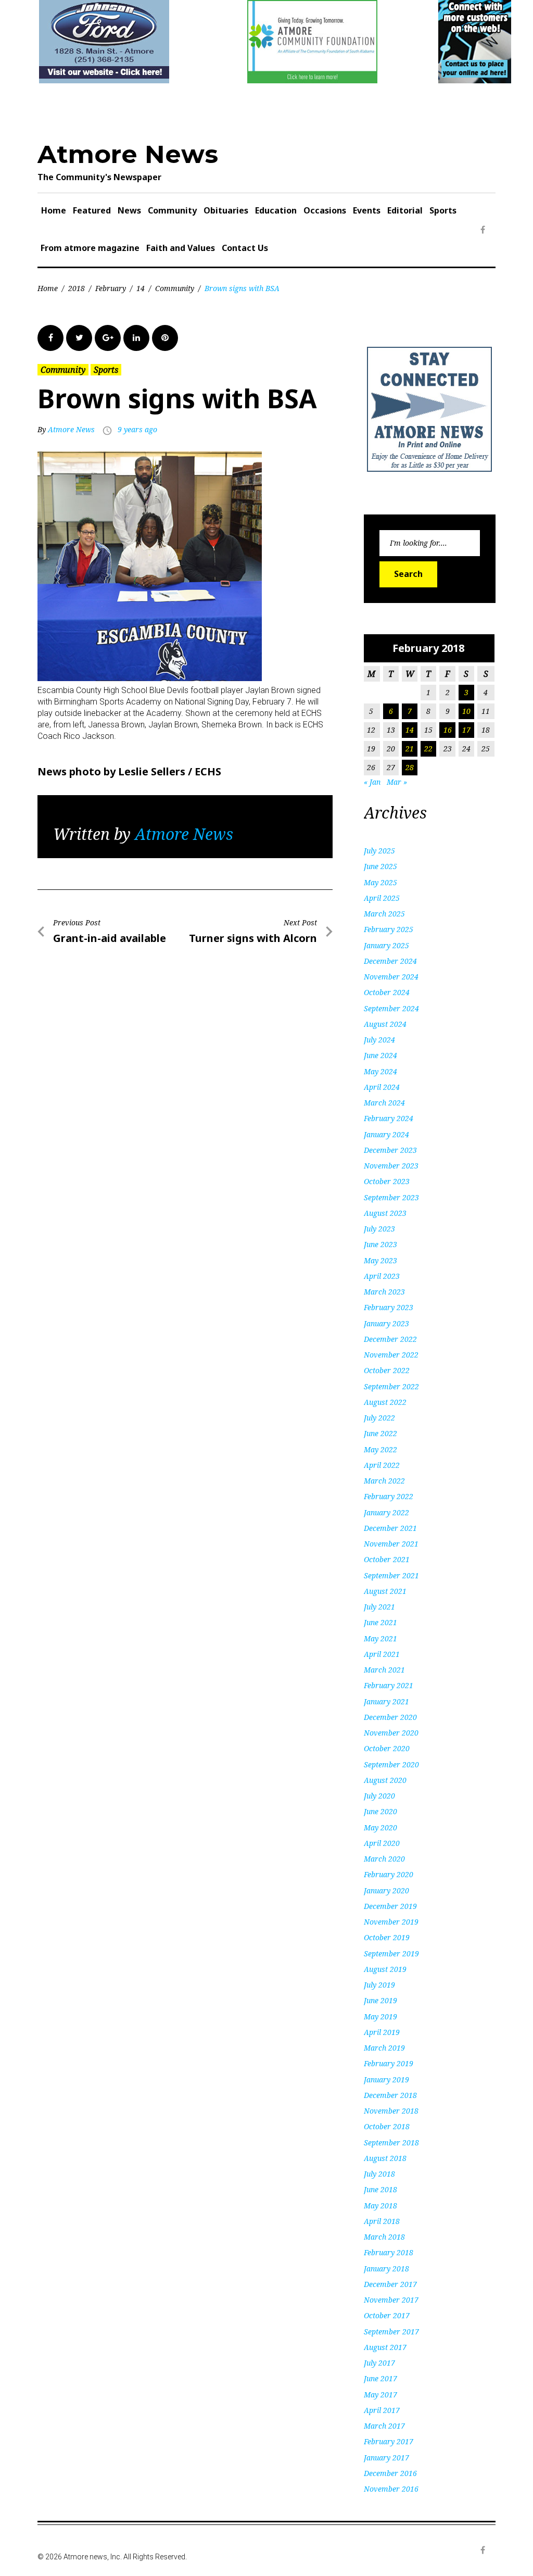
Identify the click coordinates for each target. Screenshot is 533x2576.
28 (410, 767)
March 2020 (384, 1859)
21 (410, 749)
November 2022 (391, 1355)
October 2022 (387, 1370)
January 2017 (386, 2458)
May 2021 (380, 1638)
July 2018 (379, 2174)
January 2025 (386, 945)
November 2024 (391, 977)
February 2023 (389, 1307)
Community (172, 210)
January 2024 (386, 1134)
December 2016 (390, 2473)
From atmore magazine (90, 248)
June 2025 (380, 866)
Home (54, 210)
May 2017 (380, 2395)
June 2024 (380, 1055)
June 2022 (380, 1433)
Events (367, 210)
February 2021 (389, 1685)
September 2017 (391, 2332)
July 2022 (379, 1418)
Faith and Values (181, 248)
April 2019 (382, 2032)
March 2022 (384, 1481)
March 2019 (384, 2048)
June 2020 (380, 1811)
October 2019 (387, 1937)
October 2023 (387, 1181)
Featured (92, 210)
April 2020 (382, 1843)
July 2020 (379, 1796)
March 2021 (384, 1670)
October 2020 (387, 1748)
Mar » (397, 782)
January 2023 (386, 1323)
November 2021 (391, 1544)
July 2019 (379, 1985)
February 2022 (389, 1496)
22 (428, 749)
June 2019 (380, 2000)
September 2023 (391, 1197)
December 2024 (390, 961)
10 (466, 711)
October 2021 (387, 1559)
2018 (77, 288)
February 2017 (389, 2441)
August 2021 (385, 1591)
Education (276, 210)
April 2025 (382, 898)
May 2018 (380, 2206)
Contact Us (245, 248)
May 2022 (380, 1449)
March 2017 (384, 2426)
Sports (443, 210)
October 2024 (387, 992)
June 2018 (380, 2189)
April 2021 (382, 1654)
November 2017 (391, 2300)
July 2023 (379, 1229)
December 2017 (390, 2284)
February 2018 (389, 2252)
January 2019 (386, 2079)
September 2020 (391, 1764)
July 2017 (379, 2363)
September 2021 (391, 1575)
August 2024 (385, 1024)
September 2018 (391, 2143)
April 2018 (382, 2221)
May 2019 (380, 2016)
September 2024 (391, 1008)
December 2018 (390, 2095)
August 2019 (385, 1969)
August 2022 (385, 1402)
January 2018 (386, 2269)
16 (448, 730)
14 (141, 288)
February (111, 288)
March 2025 (384, 914)
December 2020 (390, 1717)
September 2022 (391, 1386)
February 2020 (389, 1874)
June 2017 (380, 2378)
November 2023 (391, 1166)
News (129, 210)
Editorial (405, 210)
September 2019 (391, 1953)
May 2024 (380, 1071)
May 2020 (380, 1827)
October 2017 (387, 2315)
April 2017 (382, 2410)
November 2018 (391, 2111)
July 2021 (379, 1607)
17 (466, 730)
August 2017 (385, 2347)
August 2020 (385, 1780)
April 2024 (382, 1087)
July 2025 (379, 851)
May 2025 (380, 882)
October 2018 (387, 2126)
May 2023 (380, 1260)
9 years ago (137, 429)
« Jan (372, 782)
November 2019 (391, 1922)
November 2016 (391, 2489)
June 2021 (380, 1622)
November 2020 (391, 1733)
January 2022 (386, 1512)
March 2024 (384, 1103)
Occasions (325, 210)
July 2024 (379, 1040)
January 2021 (386, 1701)
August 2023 (385, 1213)
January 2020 (386, 1890)
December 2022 (390, 1339)
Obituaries (226, 210)
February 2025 (389, 929)
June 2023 (380, 1244)
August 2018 (385, 2158)
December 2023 (390, 1150)
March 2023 (384, 1292)
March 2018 (384, 2237)
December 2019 (390, 1906)
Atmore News (128, 154)
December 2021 (390, 1528)
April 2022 (382, 1465)
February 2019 (389, 2063)
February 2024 (389, 1118)
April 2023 (382, 1276)
